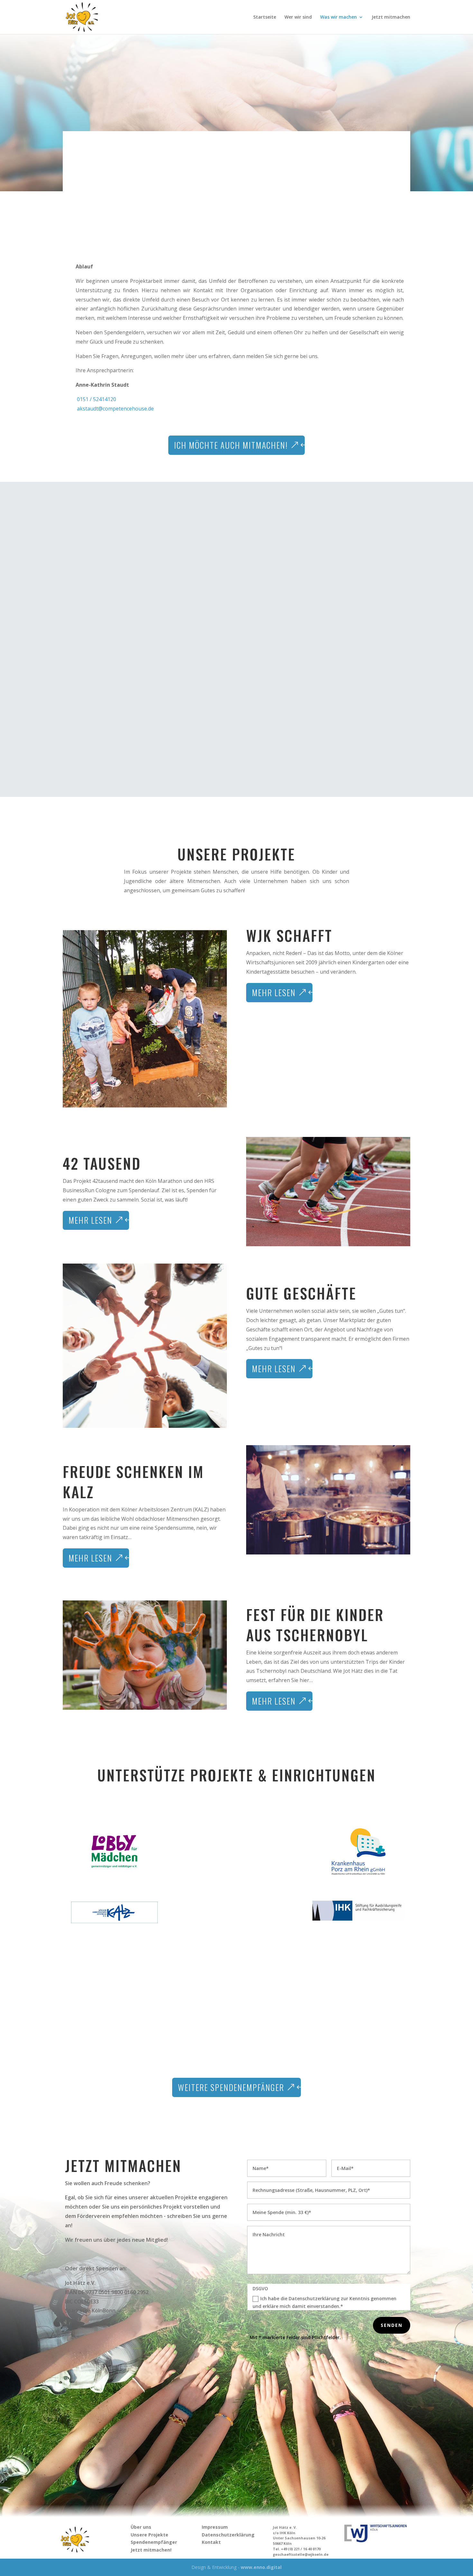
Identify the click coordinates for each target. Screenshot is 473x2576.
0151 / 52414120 (97, 399)
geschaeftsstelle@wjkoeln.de (301, 2554)
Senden (392, 2325)
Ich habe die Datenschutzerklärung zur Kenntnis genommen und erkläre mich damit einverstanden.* (325, 2302)
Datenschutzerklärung (228, 2535)
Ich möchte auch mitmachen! (231, 445)
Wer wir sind (298, 17)
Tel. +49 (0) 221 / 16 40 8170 (297, 2549)
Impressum (215, 2527)
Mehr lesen (274, 992)
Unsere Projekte (149, 2535)
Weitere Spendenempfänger (231, 2087)
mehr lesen (274, 1701)
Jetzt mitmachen (391, 17)
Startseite (265, 17)
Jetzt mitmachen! (151, 2550)
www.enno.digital (261, 2567)
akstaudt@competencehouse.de (115, 409)
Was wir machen (339, 17)
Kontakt (211, 2542)
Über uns (141, 2527)
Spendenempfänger (154, 2542)
